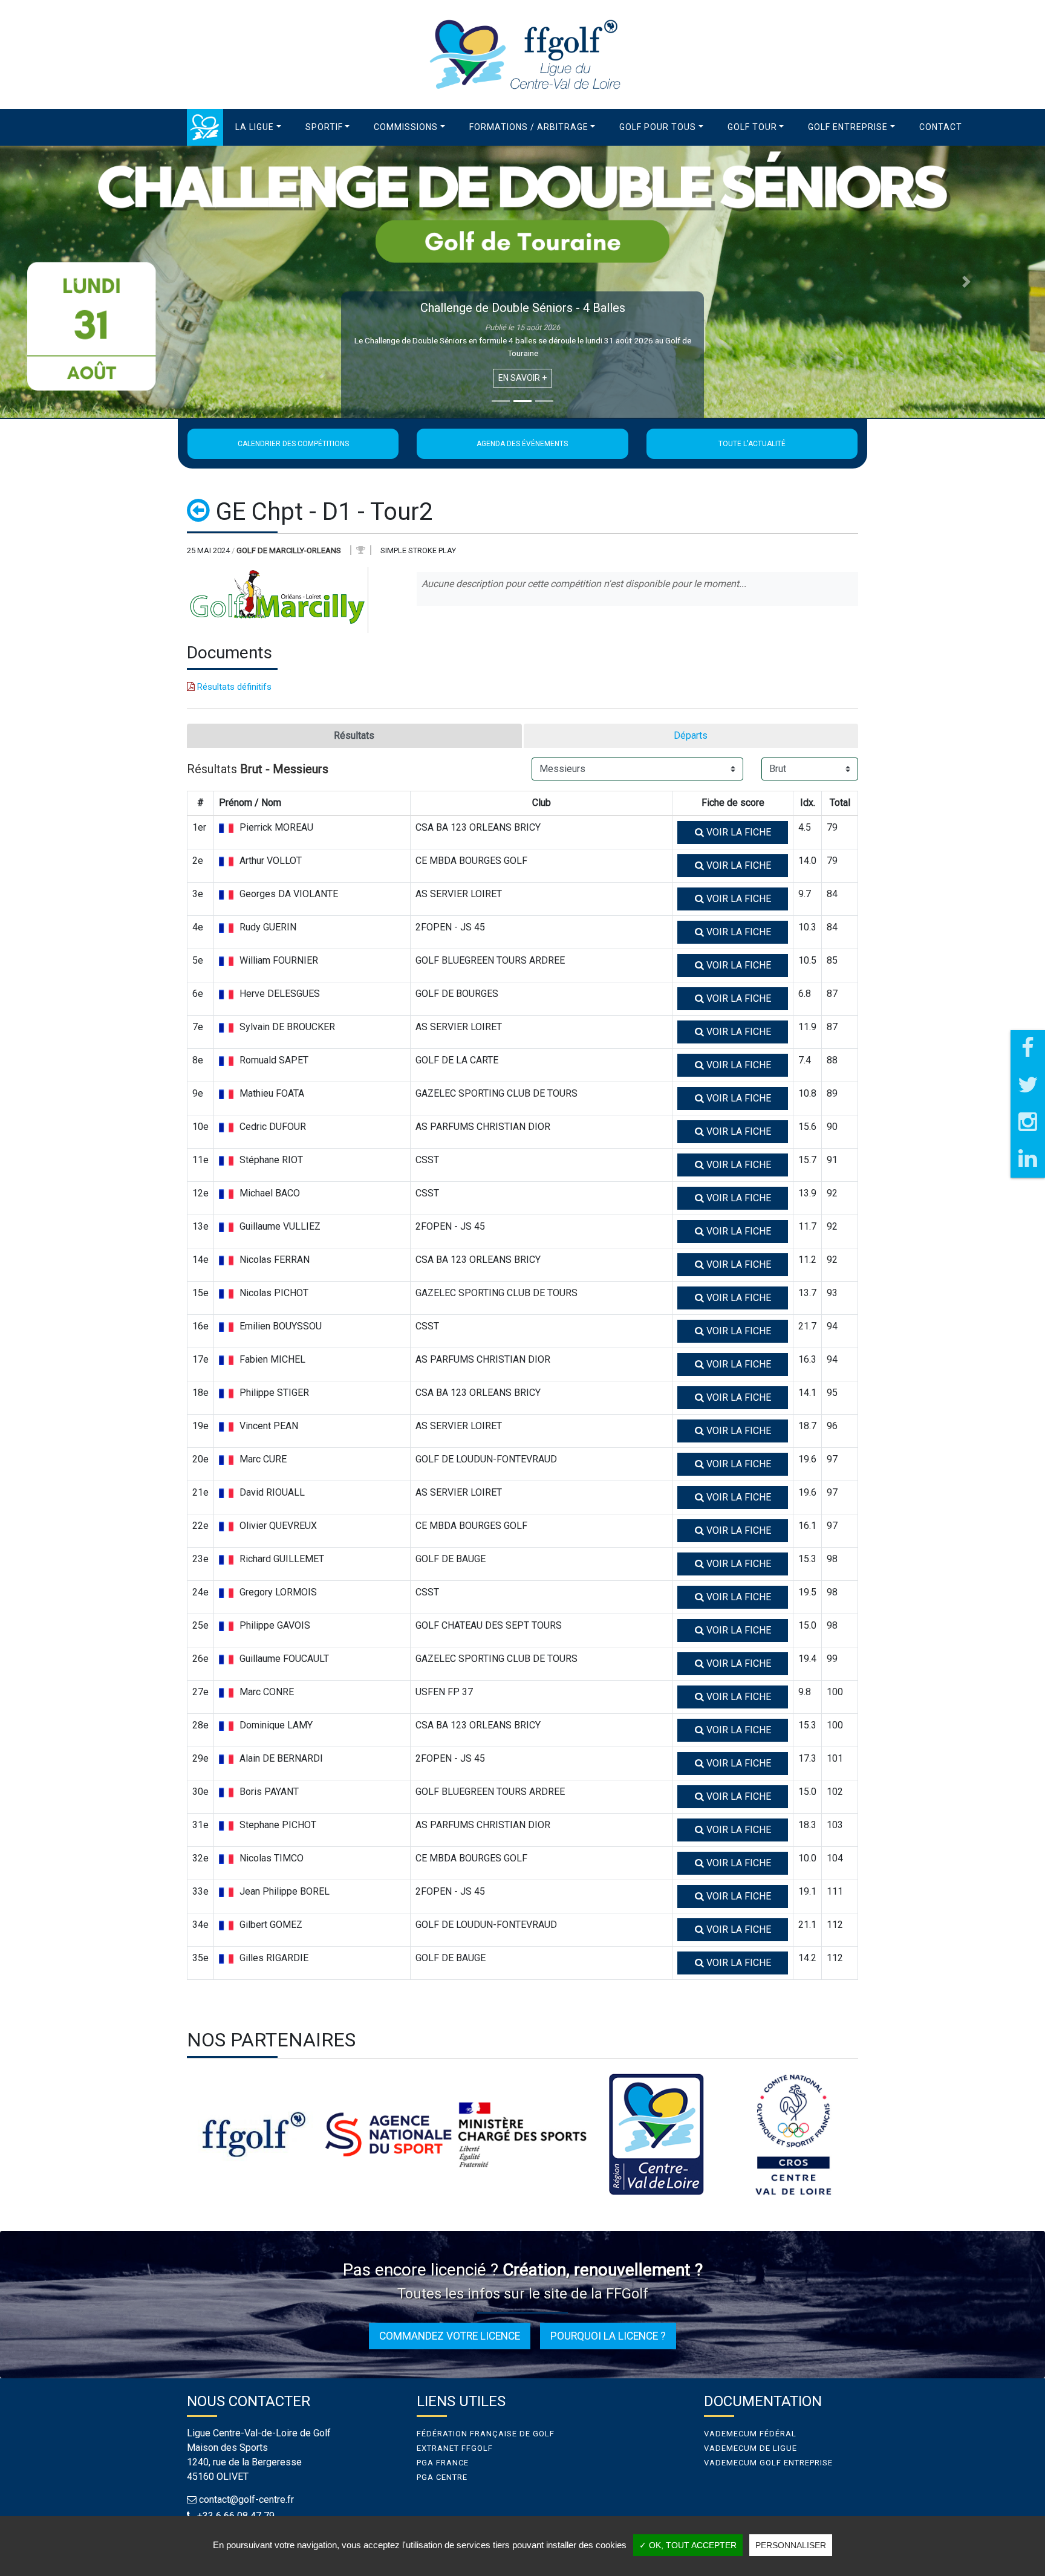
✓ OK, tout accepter (688, 2545)
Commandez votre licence (450, 2336)
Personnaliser (791, 2545)
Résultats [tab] (354, 735)
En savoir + (522, 378)
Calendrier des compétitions (293, 444)
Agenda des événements (522, 444)
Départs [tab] (691, 735)
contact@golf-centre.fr (246, 2500)
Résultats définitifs (233, 687)
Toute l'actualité (752, 444)
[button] (258, 127)
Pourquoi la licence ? (608, 2336)
